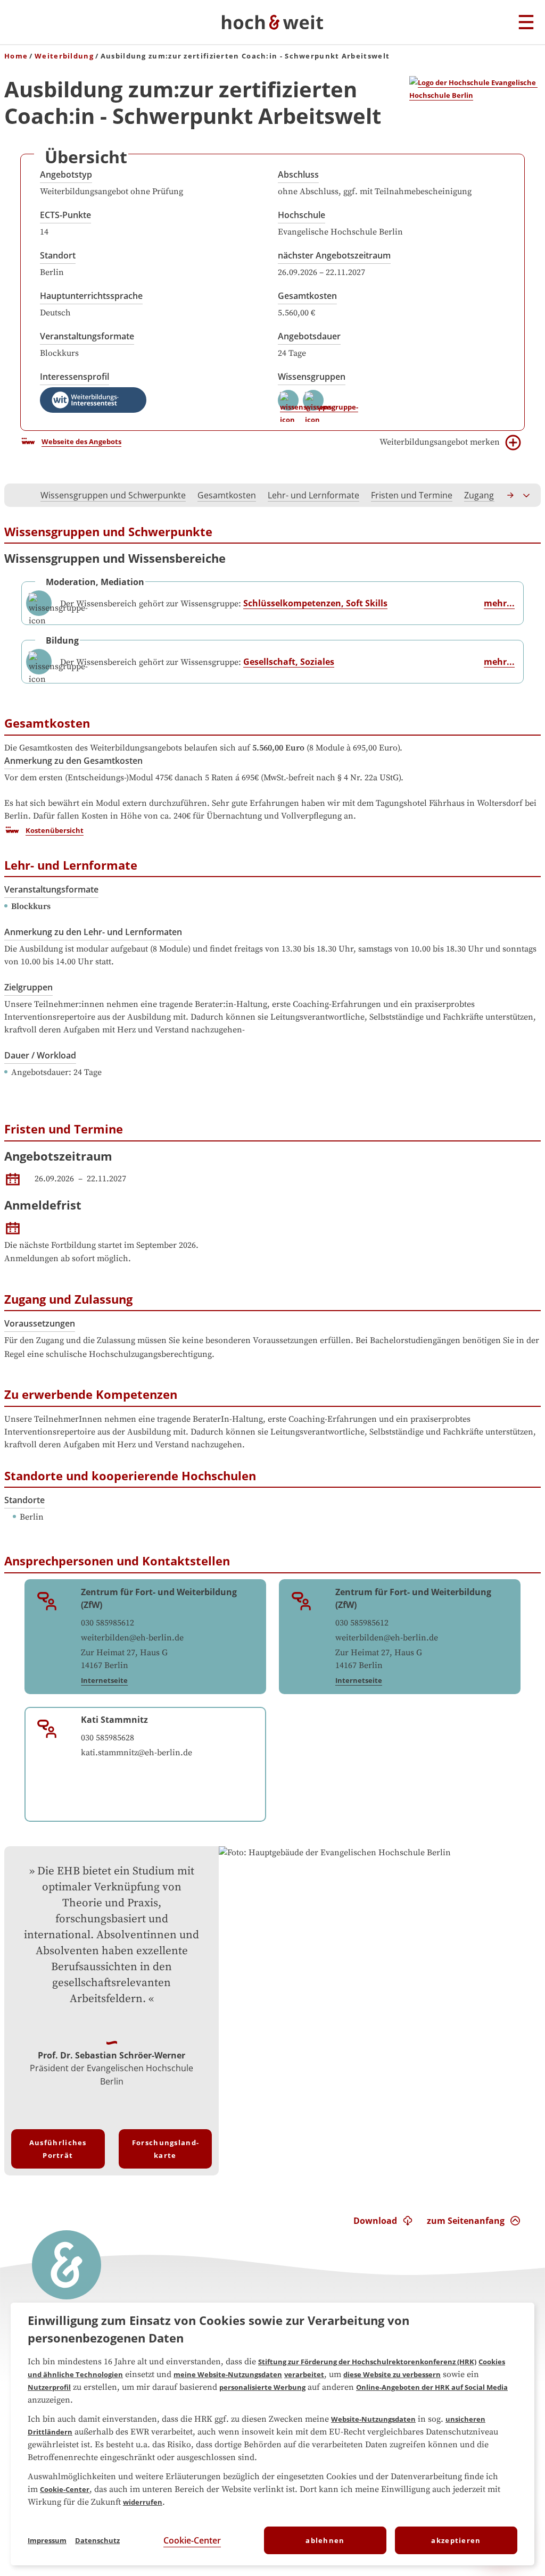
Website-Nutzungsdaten (373, 2419)
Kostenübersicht (55, 830)
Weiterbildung (64, 56)
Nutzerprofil (49, 2387)
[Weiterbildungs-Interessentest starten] (93, 400)
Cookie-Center (65, 2489)
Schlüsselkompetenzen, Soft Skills (315, 603)
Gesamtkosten (307, 296)
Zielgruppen (28, 987)
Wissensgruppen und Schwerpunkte (113, 495)
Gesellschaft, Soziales (289, 662)
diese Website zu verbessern (392, 2374)
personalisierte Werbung (262, 2387)
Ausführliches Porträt (58, 2149)
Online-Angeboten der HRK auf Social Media (432, 2387)
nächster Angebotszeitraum (334, 255)
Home (16, 56)
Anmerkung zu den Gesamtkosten (73, 761)
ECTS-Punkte (65, 215)
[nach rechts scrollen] (511, 495)
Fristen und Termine (412, 495)
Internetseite (104, 1680)
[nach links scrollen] (18, 495)
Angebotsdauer (309, 336)
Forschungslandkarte (165, 2149)
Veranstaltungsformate (87, 336)
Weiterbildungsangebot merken (440, 442)
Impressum (47, 2540)
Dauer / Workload (40, 1055)
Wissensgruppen (312, 377)
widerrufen (143, 2502)
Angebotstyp (66, 174)
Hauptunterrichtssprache (91, 296)
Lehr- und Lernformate (313, 495)
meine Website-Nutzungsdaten (228, 2374)
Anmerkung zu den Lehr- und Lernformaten (93, 932)
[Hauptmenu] (526, 23)
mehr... (499, 603)
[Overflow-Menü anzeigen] (527, 495)
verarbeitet (304, 2374)
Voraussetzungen (40, 1323)
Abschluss (298, 174)
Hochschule (302, 215)
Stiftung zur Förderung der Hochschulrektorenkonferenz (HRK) (367, 2362)
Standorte (24, 1500)
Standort (58, 255)
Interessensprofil (75, 377)
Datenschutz (97, 2540)
